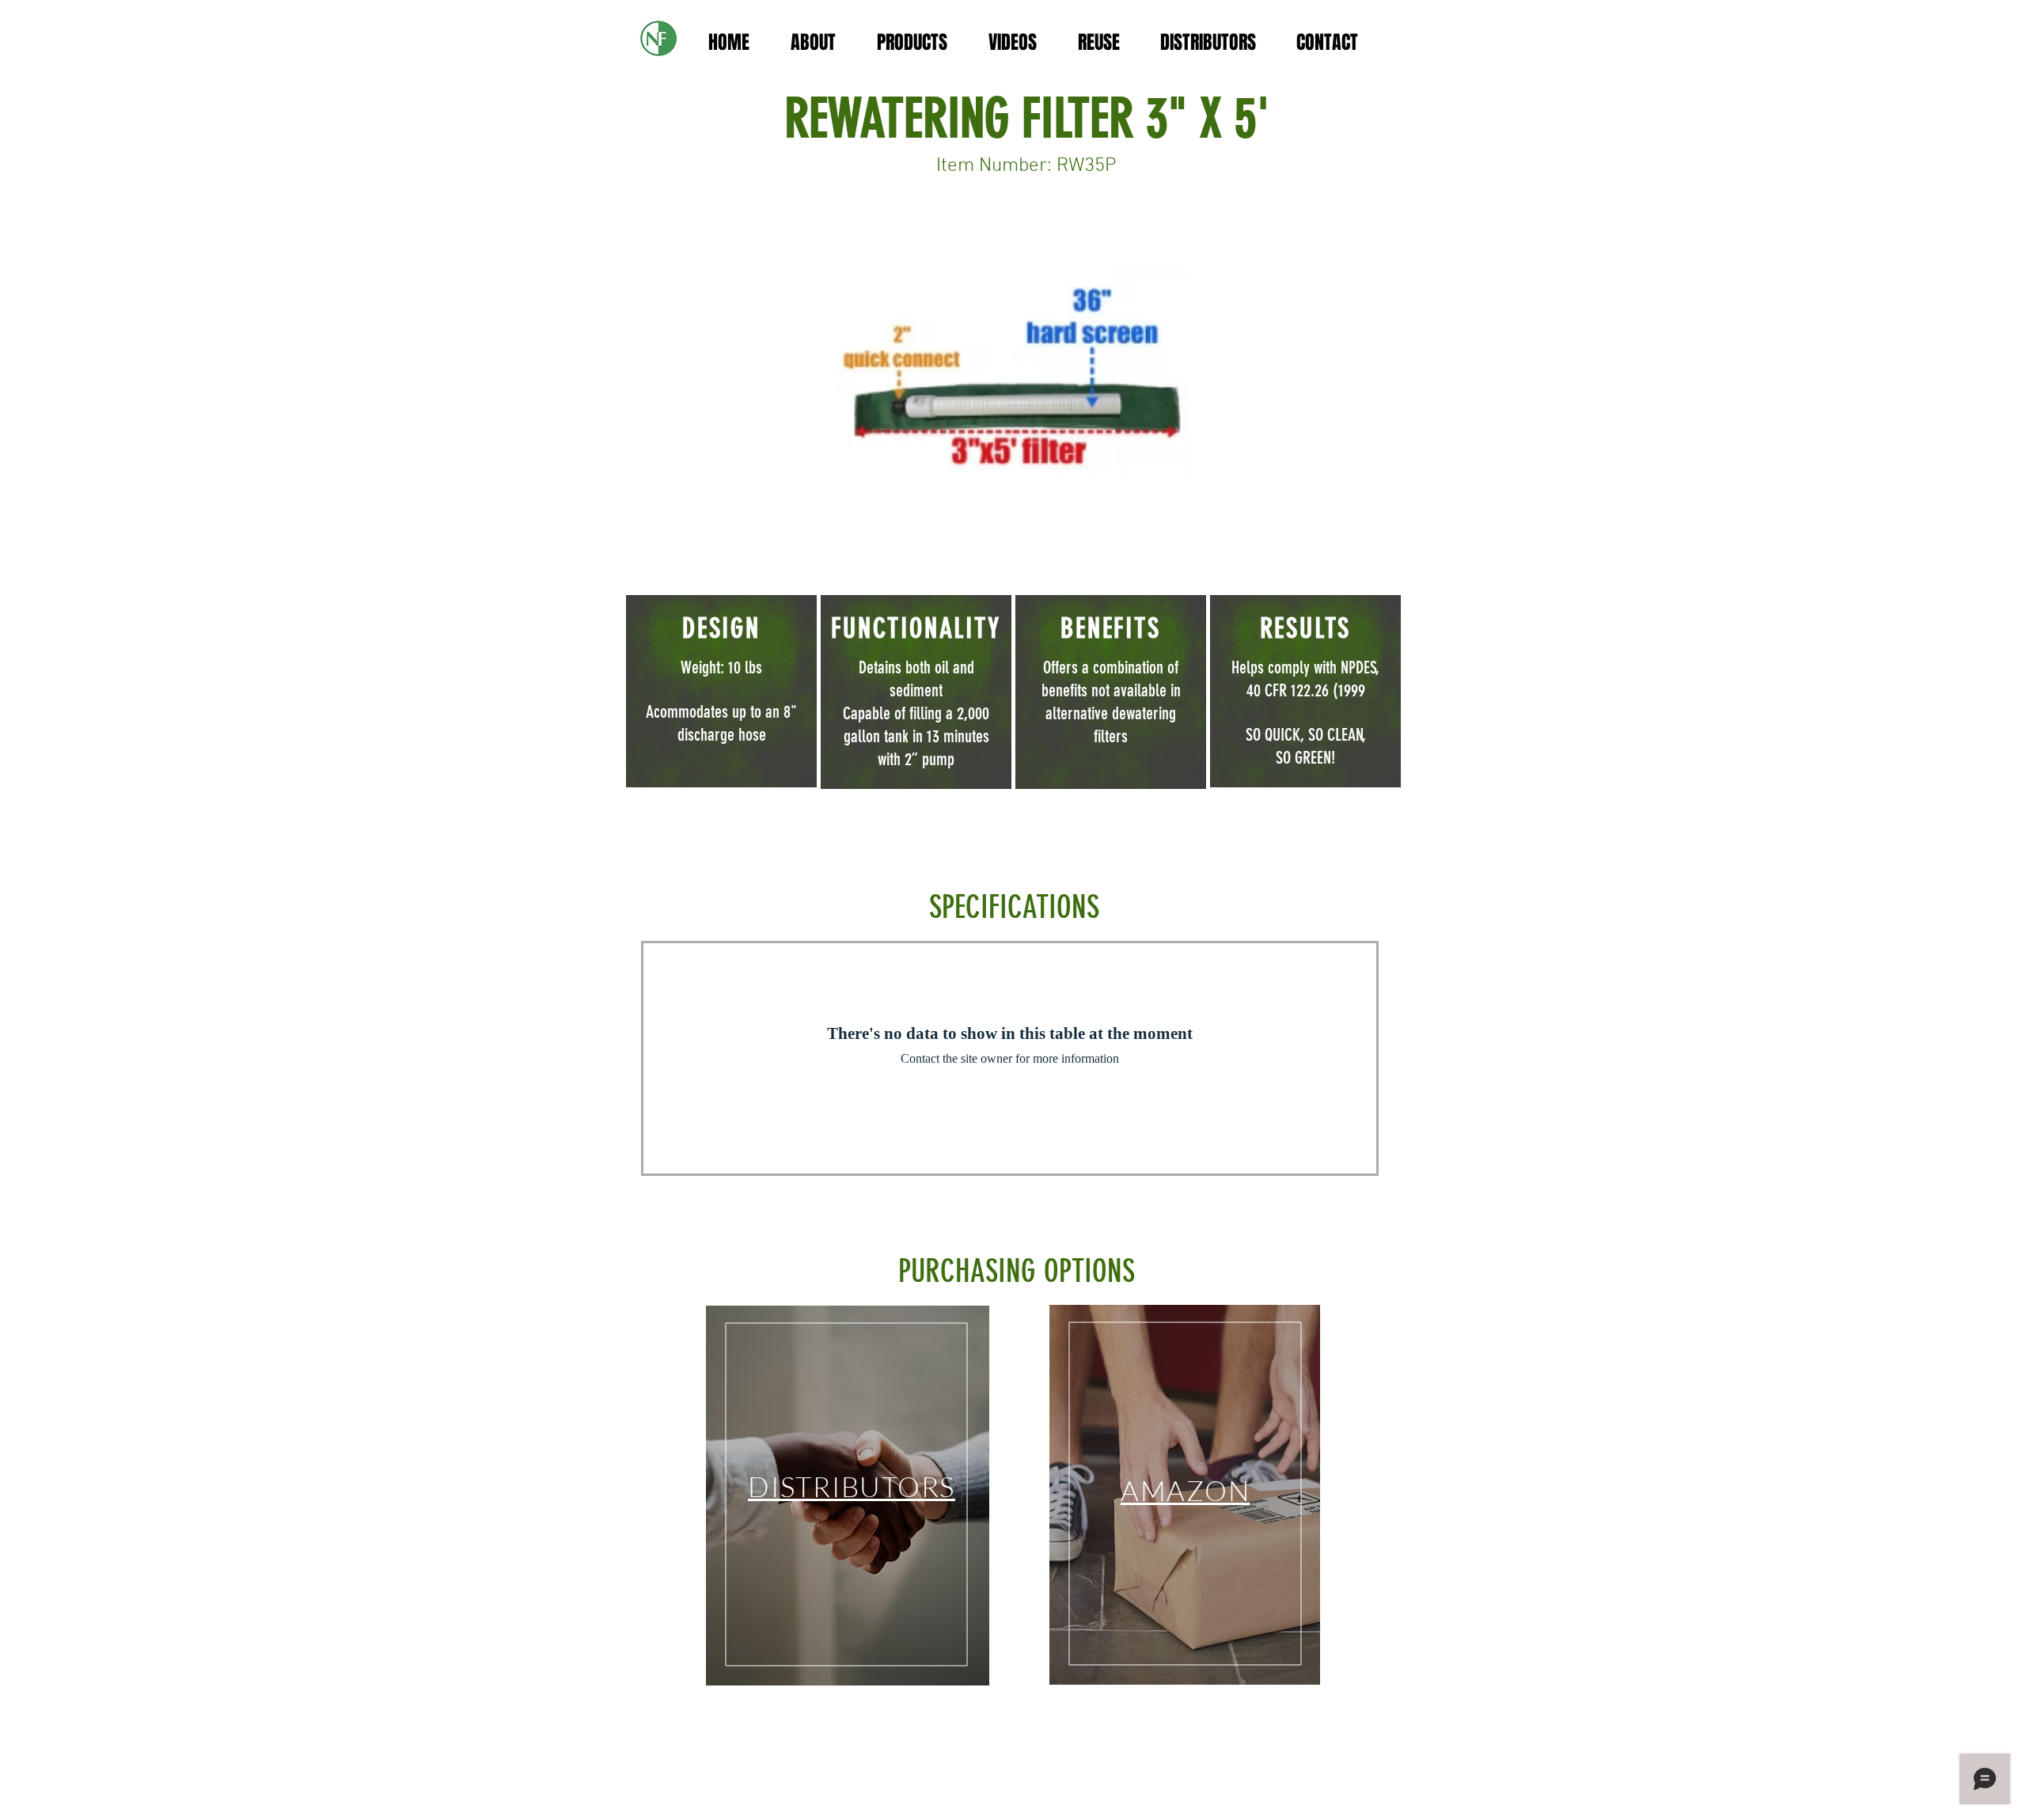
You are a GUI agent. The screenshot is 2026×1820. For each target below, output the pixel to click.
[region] (848, 1496)
